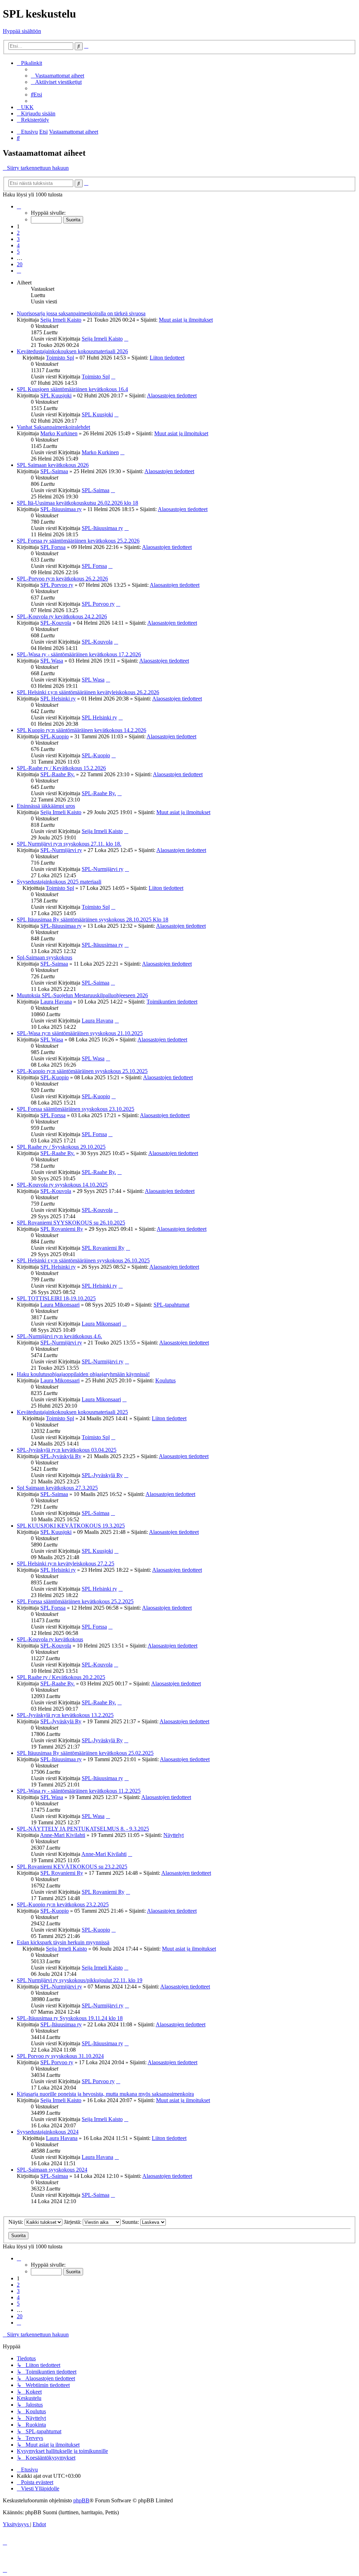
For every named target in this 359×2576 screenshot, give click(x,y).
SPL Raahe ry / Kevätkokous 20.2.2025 (61, 1677)
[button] (19, 206)
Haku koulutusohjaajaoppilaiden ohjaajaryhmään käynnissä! (83, 1374)
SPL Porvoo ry (57, 585)
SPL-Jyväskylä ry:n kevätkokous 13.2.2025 (65, 1715)
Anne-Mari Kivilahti (63, 1835)
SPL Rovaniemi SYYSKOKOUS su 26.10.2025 (71, 1223)
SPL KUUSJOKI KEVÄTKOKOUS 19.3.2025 (71, 1526)
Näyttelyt (174, 1835)
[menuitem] (57, 76)
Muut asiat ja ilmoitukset (186, 320)
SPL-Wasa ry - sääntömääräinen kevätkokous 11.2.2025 (79, 1791)
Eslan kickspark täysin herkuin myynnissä (63, 1942)
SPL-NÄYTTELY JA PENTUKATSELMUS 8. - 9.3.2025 (83, 1829)
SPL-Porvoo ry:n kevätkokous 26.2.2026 (62, 579)
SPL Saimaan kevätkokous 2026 (53, 465)
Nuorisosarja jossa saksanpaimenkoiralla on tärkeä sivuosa (81, 313)
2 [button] (18, 233)
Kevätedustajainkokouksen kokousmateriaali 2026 (72, 351)
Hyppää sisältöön (22, 31)
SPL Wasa (52, 661)
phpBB (81, 2500)
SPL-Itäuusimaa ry (61, 509)
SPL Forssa (53, 547)
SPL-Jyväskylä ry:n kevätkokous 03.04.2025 (67, 1450)
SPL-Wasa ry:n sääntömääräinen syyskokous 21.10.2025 (80, 1033)
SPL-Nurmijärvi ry (61, 850)
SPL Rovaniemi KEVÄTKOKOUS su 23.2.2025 (72, 1867)
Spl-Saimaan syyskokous (45, 957)
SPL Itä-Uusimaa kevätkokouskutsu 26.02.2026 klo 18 (77, 503)
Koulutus (165, 1380)
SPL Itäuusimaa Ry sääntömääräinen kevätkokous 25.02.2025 (85, 1753)
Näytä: (16, 2222)
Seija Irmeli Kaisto (61, 320)
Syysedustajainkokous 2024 (48, 2132)
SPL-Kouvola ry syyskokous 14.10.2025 (62, 1185)
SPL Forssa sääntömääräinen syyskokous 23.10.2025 (76, 1109)
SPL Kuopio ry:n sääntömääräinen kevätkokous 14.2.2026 (82, 730)
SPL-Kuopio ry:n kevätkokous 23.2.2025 (63, 1904)
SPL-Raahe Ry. (57, 774)
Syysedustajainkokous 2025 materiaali (59, 882)
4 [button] (18, 245)
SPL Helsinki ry (58, 699)
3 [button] (18, 239)
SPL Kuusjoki (56, 395)
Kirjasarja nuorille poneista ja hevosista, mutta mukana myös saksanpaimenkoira (105, 2094)
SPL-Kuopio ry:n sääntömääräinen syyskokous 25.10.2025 (82, 1071)
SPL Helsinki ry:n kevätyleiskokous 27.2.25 (66, 1564)
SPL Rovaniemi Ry (62, 1229)
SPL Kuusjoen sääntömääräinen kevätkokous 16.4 (72, 389)
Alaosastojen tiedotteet (172, 395)
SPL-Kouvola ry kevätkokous (50, 1639)
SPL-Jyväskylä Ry (61, 1456)
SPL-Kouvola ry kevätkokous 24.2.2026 (62, 616)
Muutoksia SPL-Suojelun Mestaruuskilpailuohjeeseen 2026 (82, 995)
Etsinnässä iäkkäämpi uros (46, 806)
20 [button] (20, 264)
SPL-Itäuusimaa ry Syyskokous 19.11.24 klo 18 (70, 2018)
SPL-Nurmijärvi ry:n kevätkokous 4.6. (59, 1336)
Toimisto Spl (60, 358)
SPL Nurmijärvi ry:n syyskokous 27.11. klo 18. (69, 844)
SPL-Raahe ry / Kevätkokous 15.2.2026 (61, 768)
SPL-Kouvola (56, 623)
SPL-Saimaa (54, 471)
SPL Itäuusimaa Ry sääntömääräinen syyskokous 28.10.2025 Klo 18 (93, 920)
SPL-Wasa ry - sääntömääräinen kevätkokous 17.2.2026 (79, 654)
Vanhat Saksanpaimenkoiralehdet (53, 427)
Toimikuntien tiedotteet (172, 1002)
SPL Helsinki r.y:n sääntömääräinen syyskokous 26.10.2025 (83, 1260)
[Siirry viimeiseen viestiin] (126, 339)
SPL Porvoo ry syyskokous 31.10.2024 (60, 2056)
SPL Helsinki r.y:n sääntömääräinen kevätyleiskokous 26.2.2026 (88, 692)
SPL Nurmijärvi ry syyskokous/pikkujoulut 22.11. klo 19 (80, 1980)
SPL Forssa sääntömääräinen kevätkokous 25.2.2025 (75, 1601)
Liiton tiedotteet (167, 358)
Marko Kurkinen (59, 433)
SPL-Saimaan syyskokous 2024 (52, 2170)
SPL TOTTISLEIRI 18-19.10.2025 (56, 1298)
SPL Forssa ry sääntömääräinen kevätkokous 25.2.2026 (78, 541)
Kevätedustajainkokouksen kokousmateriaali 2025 (72, 1412)
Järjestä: (73, 2222)
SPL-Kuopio (55, 736)
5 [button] (18, 252)
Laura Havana (56, 1002)
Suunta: (131, 2222)
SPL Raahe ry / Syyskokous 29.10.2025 (61, 1147)
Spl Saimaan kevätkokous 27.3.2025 (57, 1488)
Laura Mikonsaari (60, 1305)
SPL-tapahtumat (171, 1305)
